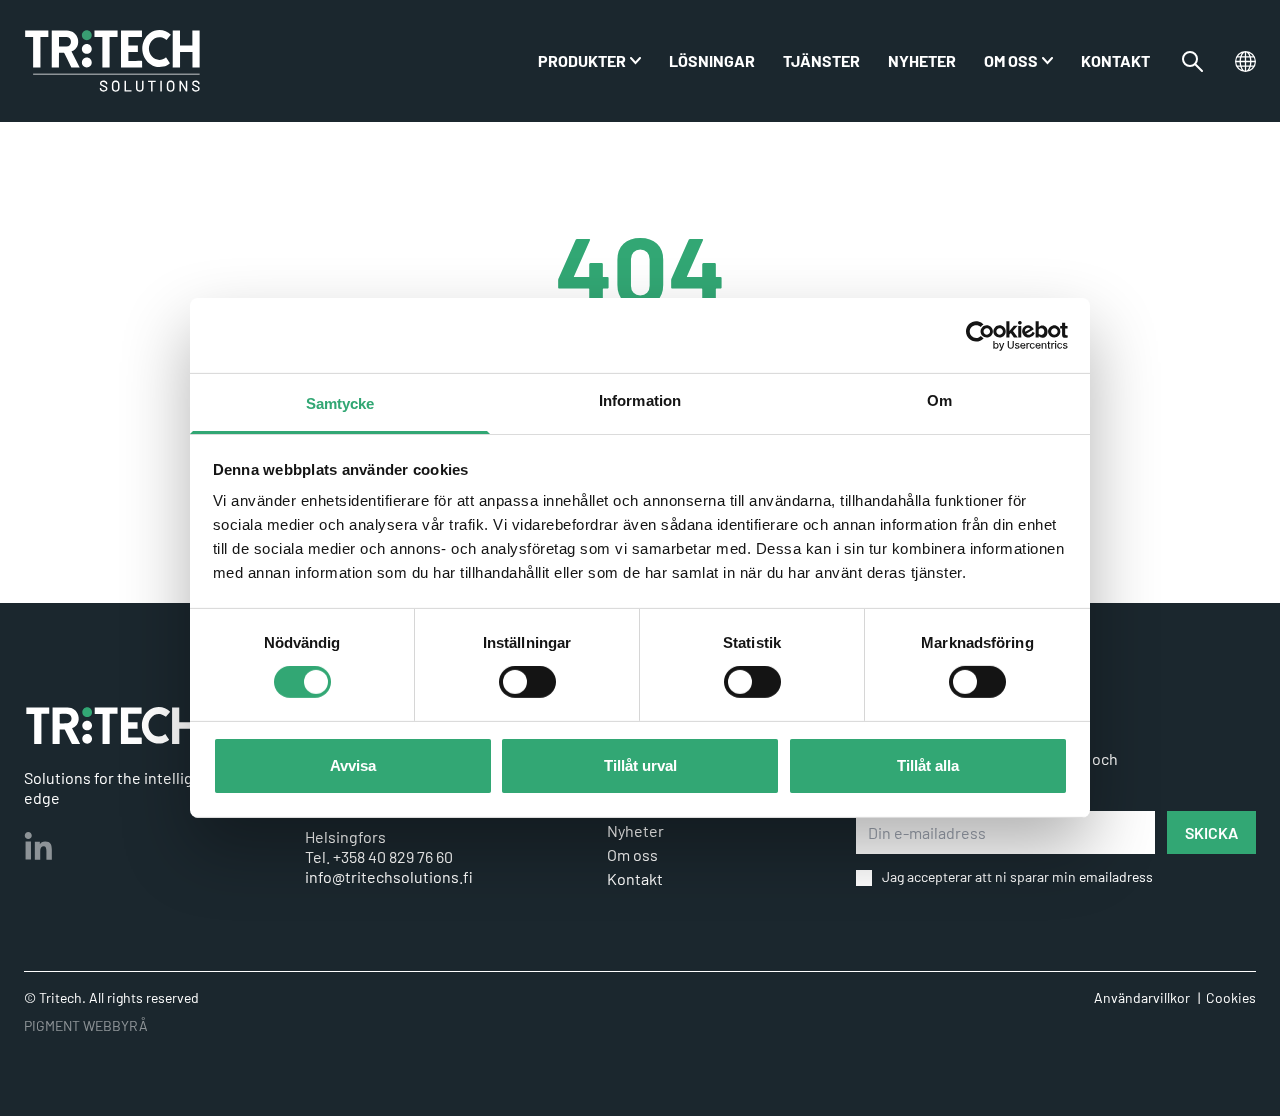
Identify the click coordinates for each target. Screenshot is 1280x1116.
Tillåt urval (640, 765)
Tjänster (821, 60)
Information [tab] (640, 400)
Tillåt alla (928, 765)
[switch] (527, 682)
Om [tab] (939, 400)
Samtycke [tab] (340, 403)
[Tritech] (112, 725)
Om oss (1011, 60)
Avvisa (353, 765)
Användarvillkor (1142, 997)
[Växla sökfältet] (1192, 61)
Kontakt (1115, 60)
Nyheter (922, 60)
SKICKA (1211, 832)
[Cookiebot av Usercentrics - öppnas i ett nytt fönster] (980, 335)
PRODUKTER (582, 60)
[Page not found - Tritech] (112, 61)
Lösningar (712, 60)
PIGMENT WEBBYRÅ (86, 1025)
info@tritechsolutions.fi (389, 876)
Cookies (1231, 997)
